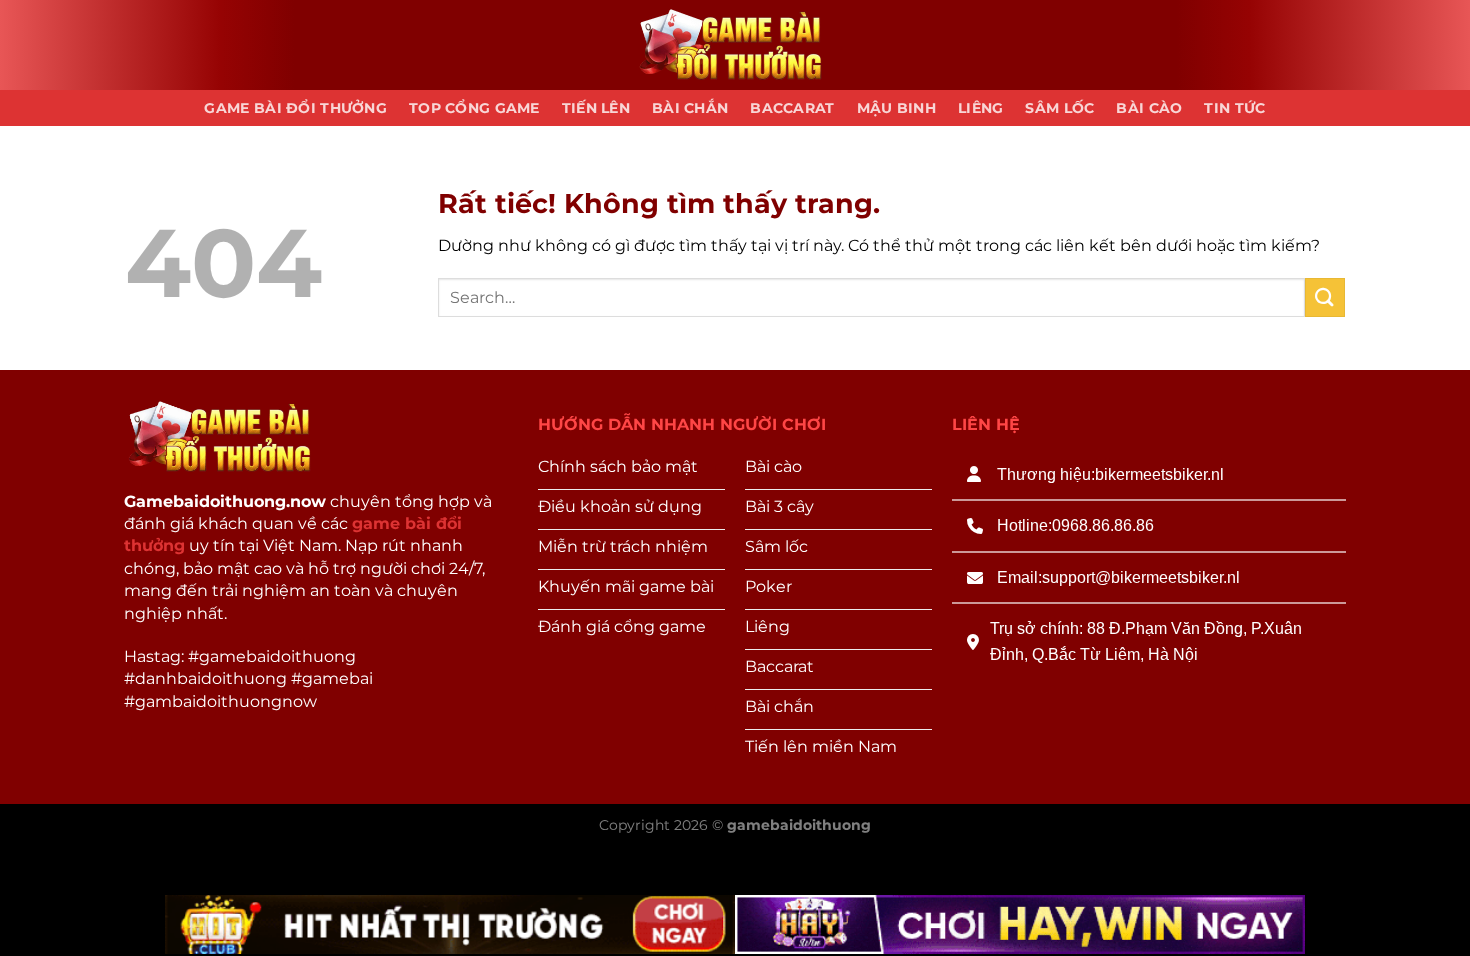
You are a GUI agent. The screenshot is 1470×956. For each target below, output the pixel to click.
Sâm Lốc (1059, 108)
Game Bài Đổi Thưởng (295, 108)
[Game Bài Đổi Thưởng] (735, 45)
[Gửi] (1325, 297)
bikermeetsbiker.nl (1159, 474)
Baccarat (792, 108)
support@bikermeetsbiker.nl (1141, 577)
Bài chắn (690, 108)
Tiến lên (596, 108)
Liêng (980, 108)
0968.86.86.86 (1103, 525)
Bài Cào (1149, 108)
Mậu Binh (896, 108)
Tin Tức (1234, 108)
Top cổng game (474, 108)
